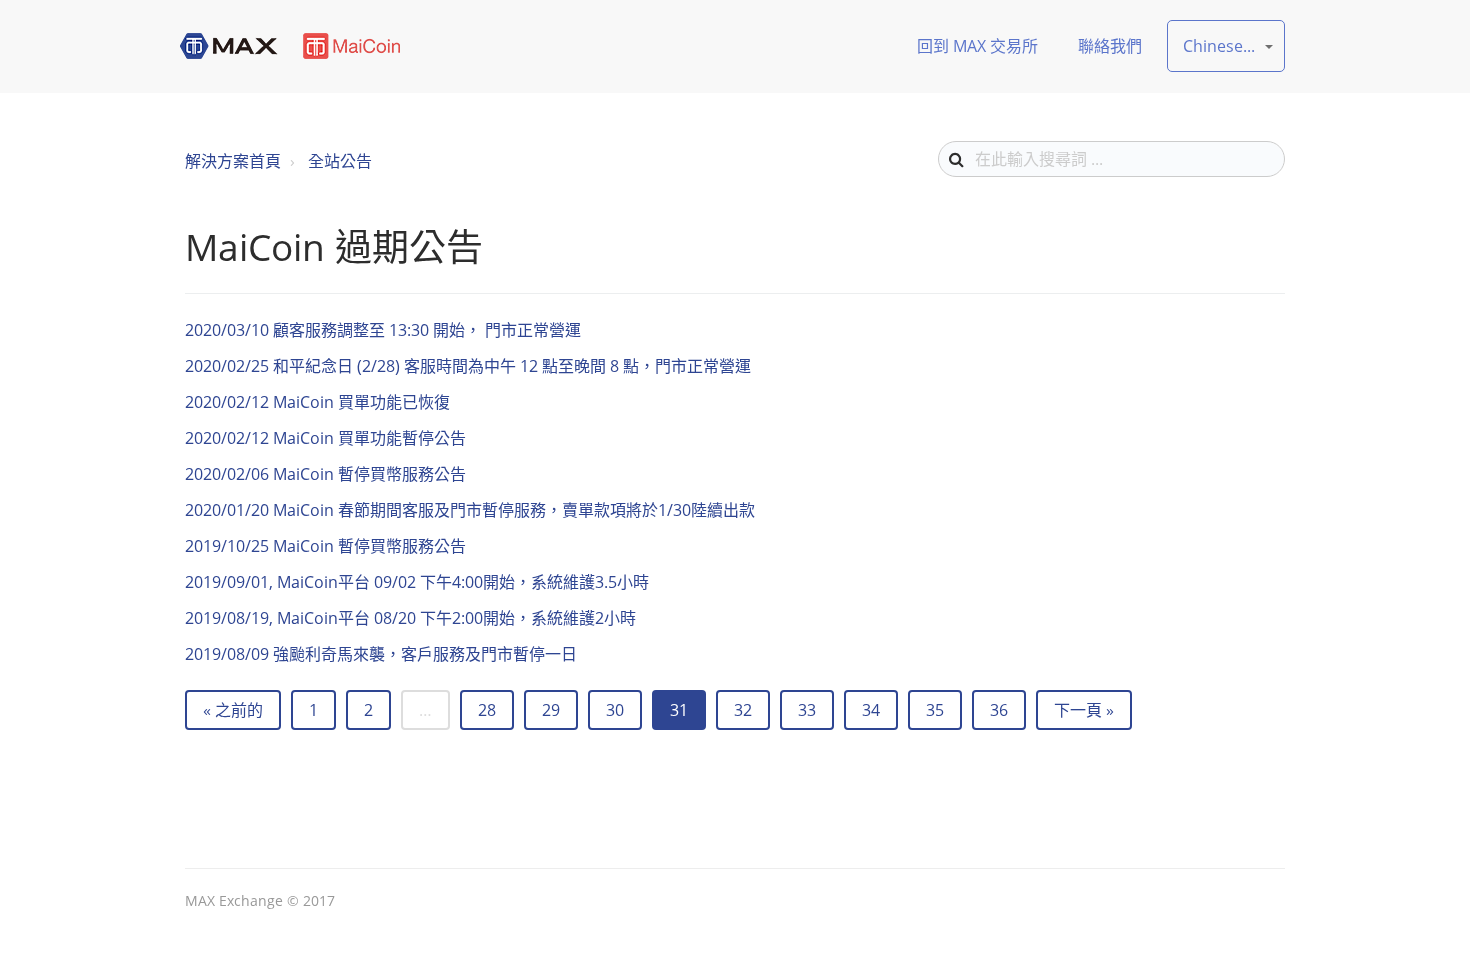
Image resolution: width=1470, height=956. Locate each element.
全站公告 (340, 161)
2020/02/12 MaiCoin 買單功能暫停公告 (325, 438)
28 (487, 710)
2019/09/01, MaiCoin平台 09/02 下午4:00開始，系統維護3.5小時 (417, 582)
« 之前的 (233, 710)
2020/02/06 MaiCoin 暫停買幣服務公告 (325, 474)
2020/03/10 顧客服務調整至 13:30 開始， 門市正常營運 (383, 330)
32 (743, 710)
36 (999, 710)
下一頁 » (1084, 710)
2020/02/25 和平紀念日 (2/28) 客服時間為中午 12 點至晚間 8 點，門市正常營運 (468, 366)
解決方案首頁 (233, 161)
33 (807, 710)
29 (551, 710)
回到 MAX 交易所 (977, 46)
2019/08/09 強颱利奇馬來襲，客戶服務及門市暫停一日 (381, 654)
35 (935, 710)
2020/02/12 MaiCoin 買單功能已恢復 (317, 402)
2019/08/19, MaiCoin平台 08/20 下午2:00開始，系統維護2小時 (410, 618)
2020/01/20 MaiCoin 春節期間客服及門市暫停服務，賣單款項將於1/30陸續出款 (470, 510)
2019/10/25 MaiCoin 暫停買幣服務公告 (325, 546)
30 (615, 710)
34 (871, 710)
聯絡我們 (1110, 46)
